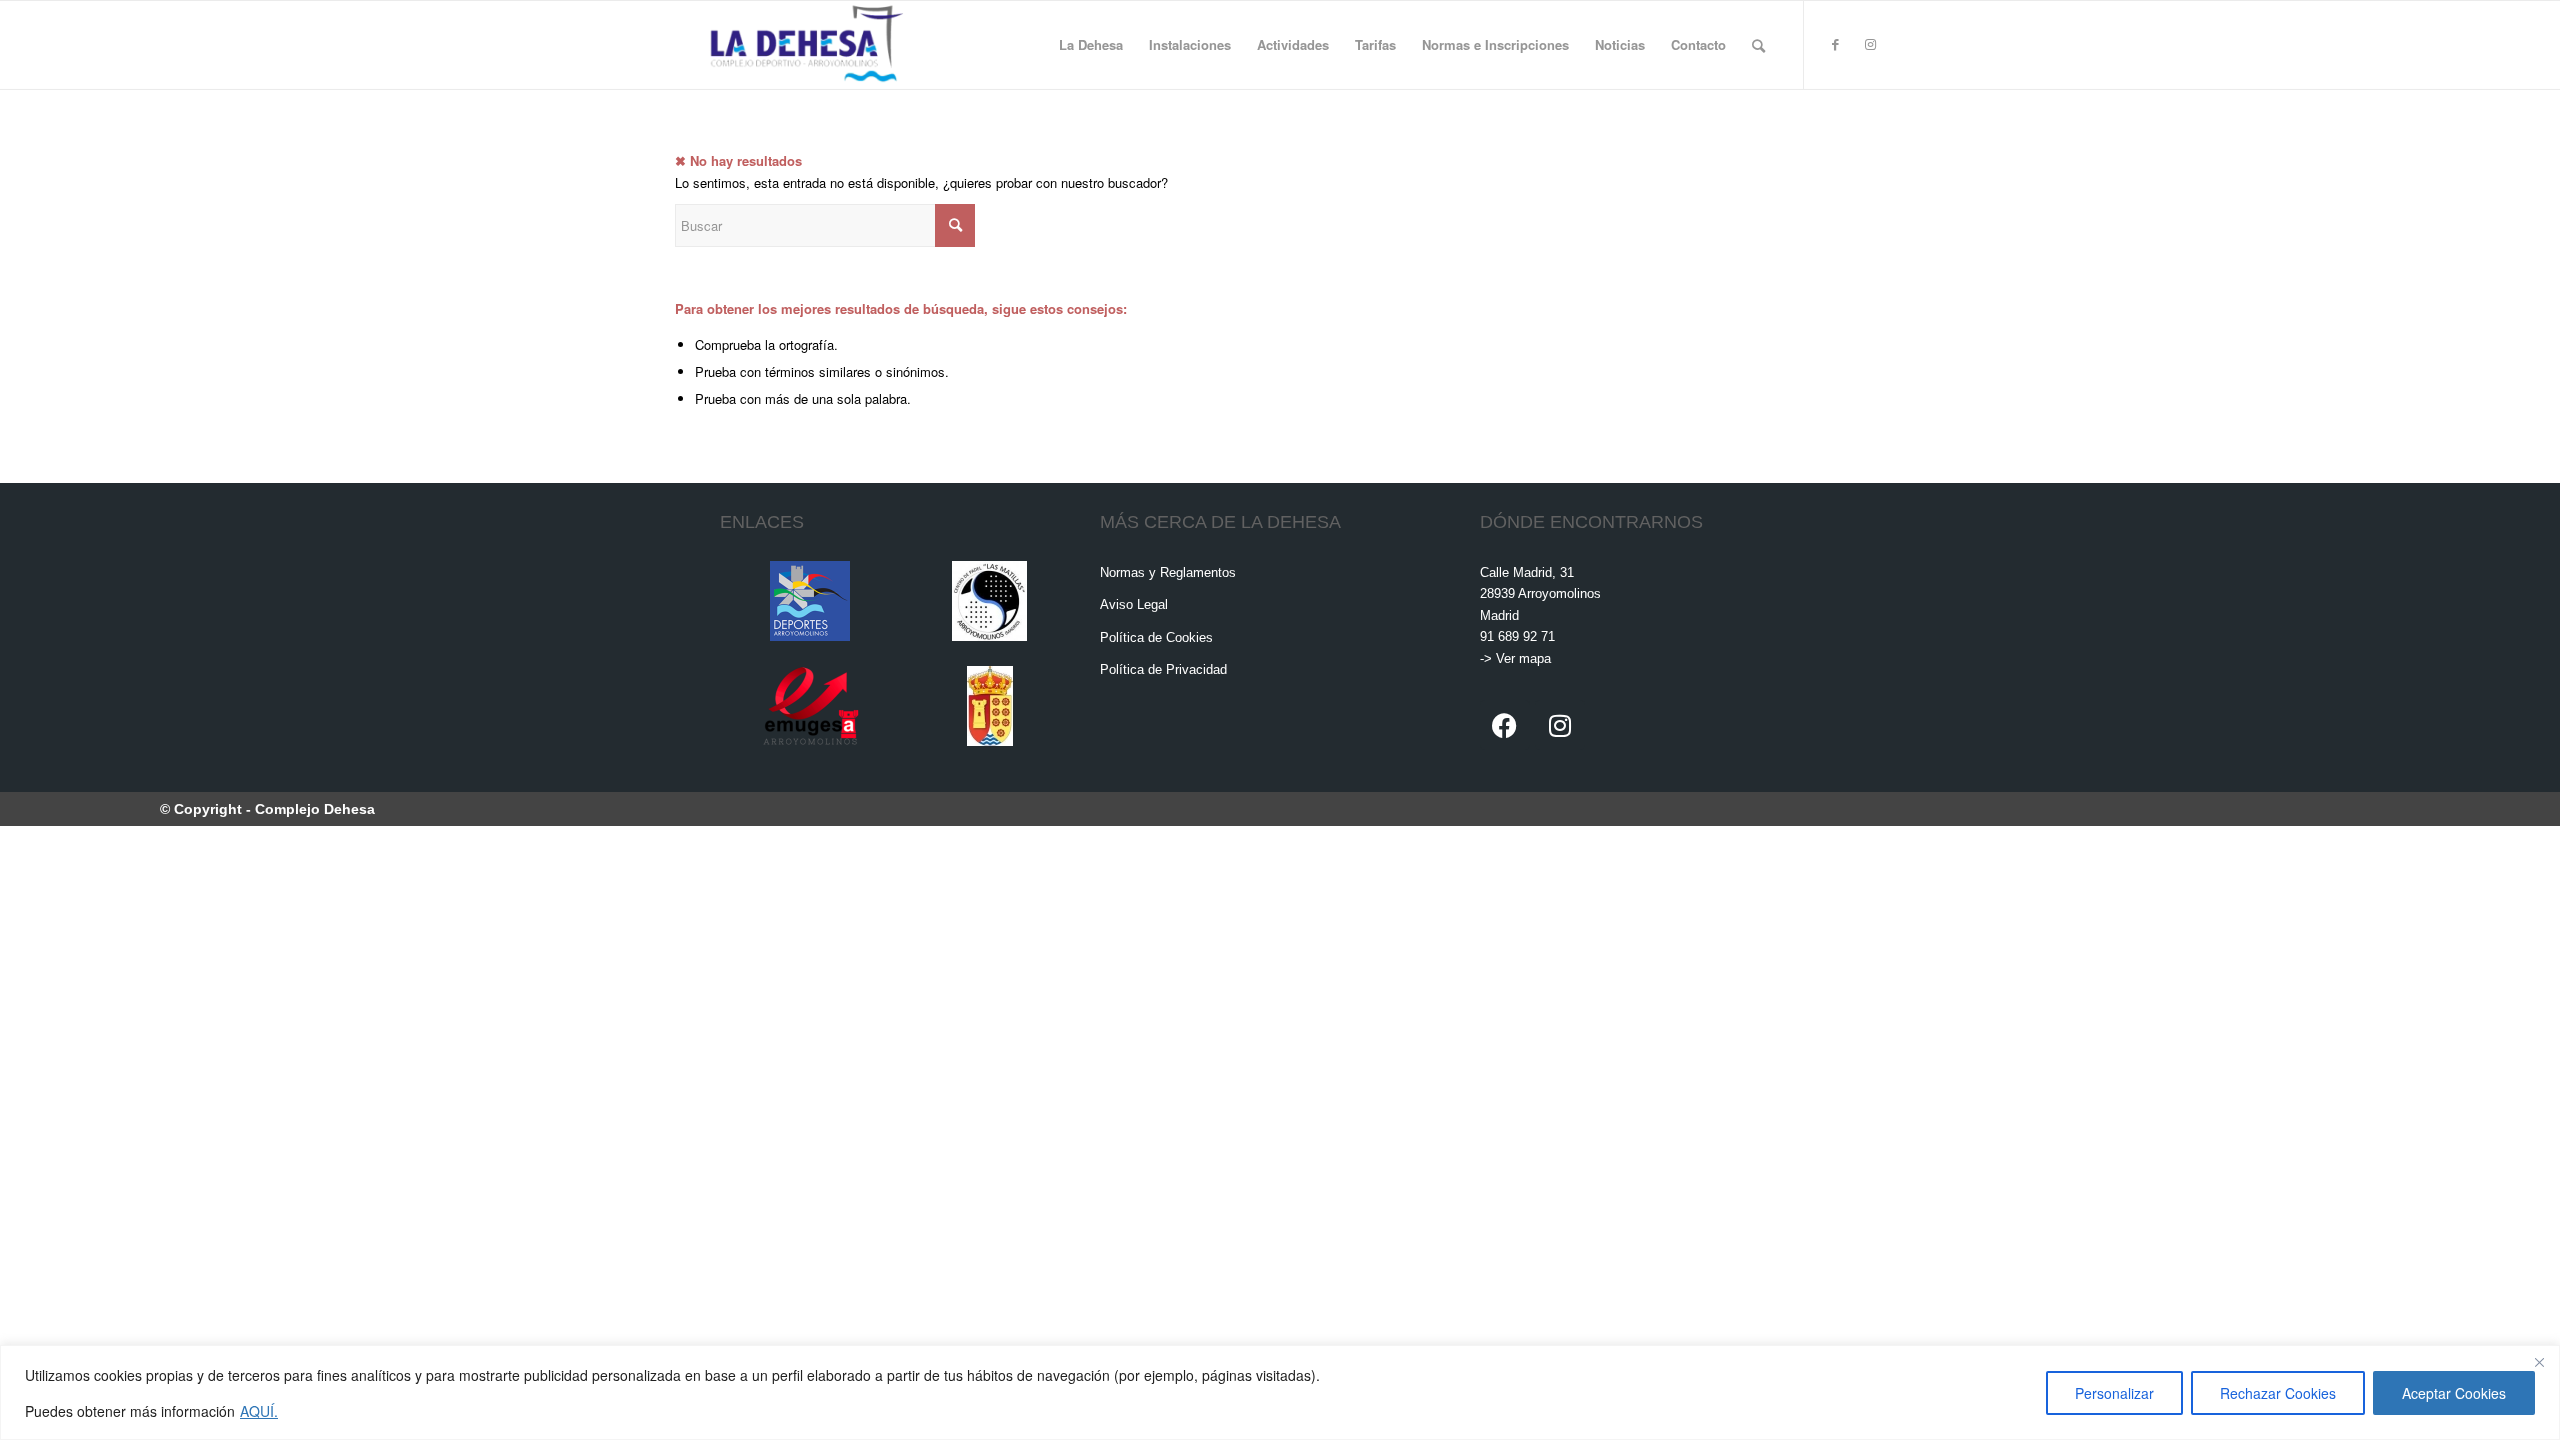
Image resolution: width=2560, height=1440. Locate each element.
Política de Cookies (1156, 637)
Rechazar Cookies (2278, 1393)
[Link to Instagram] (1870, 44)
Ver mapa (1523, 658)
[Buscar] (1758, 45)
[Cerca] (2539, 1362)
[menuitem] (1091, 45)
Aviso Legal (1134, 604)
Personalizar (2114, 1393)
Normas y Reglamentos (1168, 572)
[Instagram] (1560, 725)
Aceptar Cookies (2454, 1393)
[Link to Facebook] (1835, 44)
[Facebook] (1505, 725)
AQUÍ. (259, 1411)
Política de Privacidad (1163, 669)
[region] (1280, 1392)
